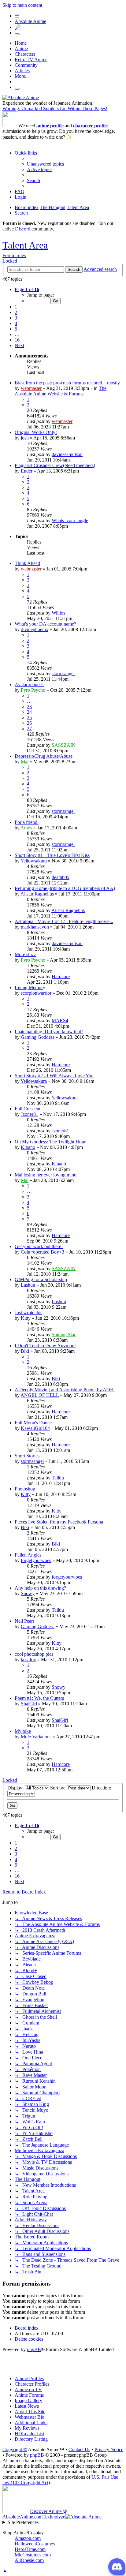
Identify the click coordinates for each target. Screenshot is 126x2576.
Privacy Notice (109, 2449)
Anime (21, 49)
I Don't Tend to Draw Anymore (45, 1346)
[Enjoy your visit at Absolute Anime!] (21, 97)
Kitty (26, 1318)
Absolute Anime (30, 21)
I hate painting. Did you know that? (49, 1032)
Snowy (28, 1593)
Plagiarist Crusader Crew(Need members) (55, 465)
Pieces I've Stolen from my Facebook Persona (59, 1522)
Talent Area (25, 245)
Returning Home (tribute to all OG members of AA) (65, 888)
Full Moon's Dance (33, 1423)
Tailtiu (58, 1478)
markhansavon (35, 927)
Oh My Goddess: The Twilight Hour (50, 1142)
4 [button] (16, 323)
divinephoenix (35, 629)
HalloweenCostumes (35, 2544)
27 (29, 729)
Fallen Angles (28, 1555)
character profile (90, 126)
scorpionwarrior (36, 993)
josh (25, 438)
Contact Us (79, 2449)
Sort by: (58, 1788)
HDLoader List (30, 2434)
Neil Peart (24, 1621)
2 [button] (16, 312)
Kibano (28, 1147)
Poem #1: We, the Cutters (39, 1698)
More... (22, 76)
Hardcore (61, 976)
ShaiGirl (29, 1704)
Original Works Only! (36, 432)
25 (29, 718)
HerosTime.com (30, 2549)
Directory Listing (31, 2439)
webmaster (31, 388)
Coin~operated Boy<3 (43, 1252)
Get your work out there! (39, 1246)
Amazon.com (28, 2538)
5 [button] (16, 329)
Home (21, 43)
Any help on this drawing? (40, 1588)
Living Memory (30, 987)
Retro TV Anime (31, 60)
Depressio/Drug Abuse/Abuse (44, 756)
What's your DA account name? (45, 624)
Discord (23, 229)
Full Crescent (28, 1109)
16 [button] (17, 340)
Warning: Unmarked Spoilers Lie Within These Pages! (55, 108)
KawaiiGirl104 (35, 1428)
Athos (26, 828)
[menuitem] (45, 164)
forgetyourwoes (36, 1560)
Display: (16, 1788)
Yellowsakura (34, 861)
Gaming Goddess (38, 1037)
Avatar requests (30, 684)
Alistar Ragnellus (37, 894)
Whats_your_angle (70, 520)
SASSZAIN (64, 745)
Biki (25, 1351)
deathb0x (61, 877)
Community (26, 65)
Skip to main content (22, 5)
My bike (23, 1731)
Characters (25, 54)
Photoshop (25, 1489)
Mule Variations (36, 1737)
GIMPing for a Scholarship (41, 1279)
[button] (27, 289)
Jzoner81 (30, 1114)
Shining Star (64, 1335)
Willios (58, 613)
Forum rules (14, 255)
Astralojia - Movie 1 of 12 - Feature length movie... (64, 921)
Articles (22, 71)
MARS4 (60, 1021)
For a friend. (27, 822)
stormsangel (63, 673)
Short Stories (27, 1456)
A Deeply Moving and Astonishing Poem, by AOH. (65, 1390)
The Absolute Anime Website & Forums (61, 391)
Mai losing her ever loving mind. (46, 1175)
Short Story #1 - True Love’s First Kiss (52, 855)
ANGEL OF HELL (40, 1395)
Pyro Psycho (33, 690)
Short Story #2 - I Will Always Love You (54, 1076)
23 (29, 707)
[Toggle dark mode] (17, 34)
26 (29, 723)
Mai (25, 762)
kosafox (28, 1660)
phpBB (34, 2349)
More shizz (25, 954)
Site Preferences (23, 2522)
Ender (27, 471)
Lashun (28, 1285)
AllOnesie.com (29, 2560)
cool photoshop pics (34, 1654)
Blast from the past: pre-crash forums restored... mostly (67, 383)
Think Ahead (27, 563)
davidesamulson (67, 454)
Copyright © (15, 2449)
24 (29, 712)
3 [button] (16, 318)
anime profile (50, 126)
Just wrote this (28, 1312)
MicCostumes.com (33, 2555)
